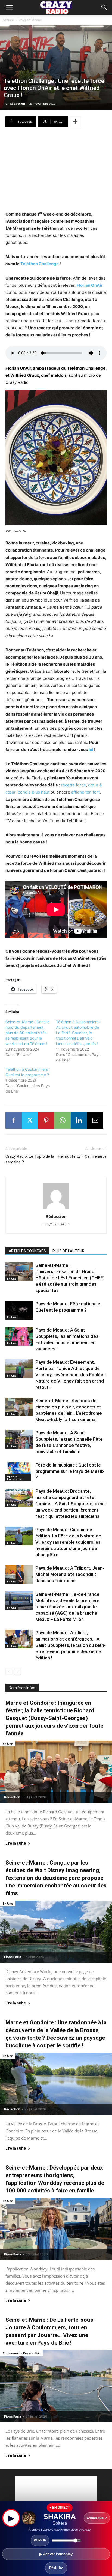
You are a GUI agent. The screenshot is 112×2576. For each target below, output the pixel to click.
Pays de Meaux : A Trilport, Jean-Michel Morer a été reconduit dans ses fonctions (70, 1574)
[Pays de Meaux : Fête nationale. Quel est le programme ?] (19, 1310)
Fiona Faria (13, 1957)
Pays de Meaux (30, 20)
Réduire (56, 2568)
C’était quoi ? (97, 2518)
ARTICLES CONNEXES (27, 1251)
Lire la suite (16, 1843)
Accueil (8, 20)
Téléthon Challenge (40, 264)
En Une (12, 1279)
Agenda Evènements (15, 1477)
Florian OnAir (90, 285)
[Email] (95, 1120)
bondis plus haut (34, 792)
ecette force (74, 785)
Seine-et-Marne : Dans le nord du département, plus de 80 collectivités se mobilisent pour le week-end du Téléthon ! (27, 1033)
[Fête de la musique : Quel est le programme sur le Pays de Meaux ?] (19, 1472)
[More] (75, 122)
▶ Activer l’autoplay (56, 2554)
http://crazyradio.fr (56, 1224)
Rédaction (17, 104)
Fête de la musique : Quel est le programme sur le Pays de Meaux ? (70, 1471)
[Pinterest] (46, 1120)
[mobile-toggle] (9, 7)
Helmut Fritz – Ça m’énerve (82, 1156)
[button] (104, 7)
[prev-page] (9, 1672)
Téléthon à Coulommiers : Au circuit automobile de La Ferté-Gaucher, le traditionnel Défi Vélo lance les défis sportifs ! (78, 1033)
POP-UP (40, 2540)
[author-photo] (56, 1209)
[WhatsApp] (63, 1120)
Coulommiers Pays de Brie (22, 2353)
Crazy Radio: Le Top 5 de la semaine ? (30, 1159)
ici (91, 750)
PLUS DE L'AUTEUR (69, 1251)
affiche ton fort (85, 792)
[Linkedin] (79, 1120)
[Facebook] (14, 1120)
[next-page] (18, 1672)
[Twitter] (30, 1120)
